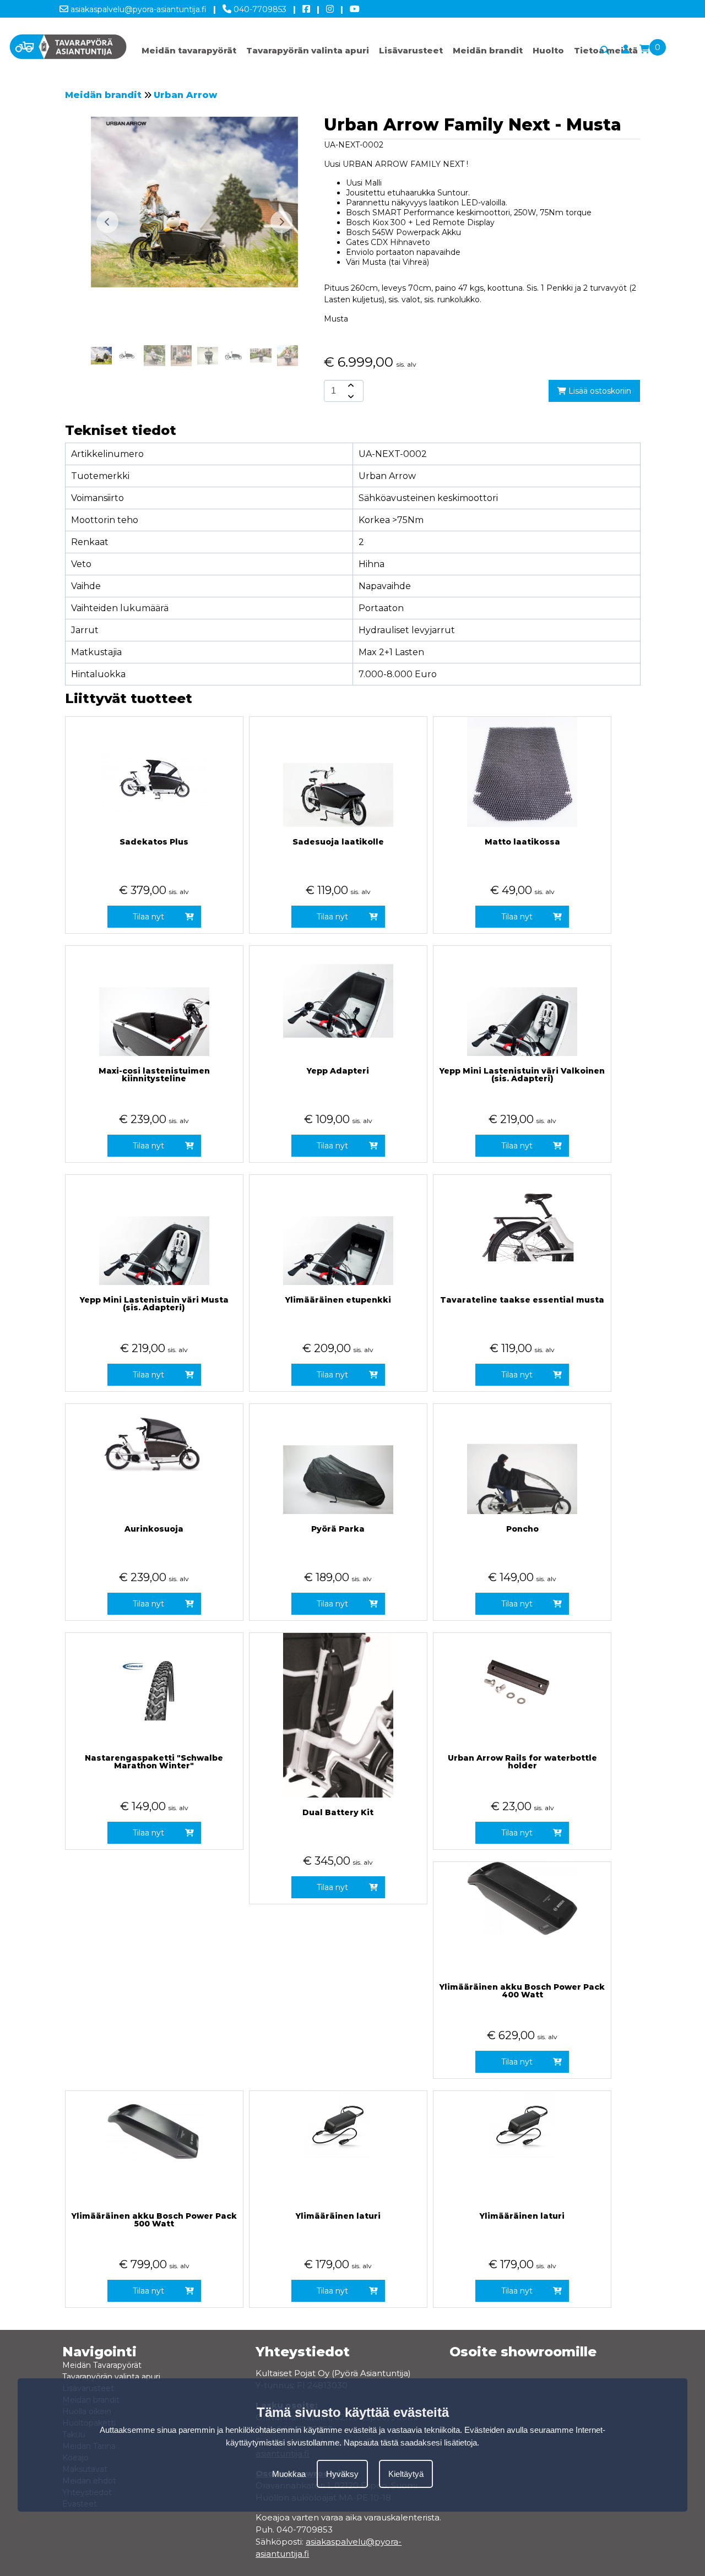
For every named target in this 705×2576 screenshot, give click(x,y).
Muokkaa (289, 2474)
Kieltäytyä (406, 2474)
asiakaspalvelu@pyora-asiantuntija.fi (137, 9)
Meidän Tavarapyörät (102, 2365)
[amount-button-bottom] (350, 396)
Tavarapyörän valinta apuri (308, 50)
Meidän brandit (488, 50)
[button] (281, 222)
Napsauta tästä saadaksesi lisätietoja (410, 2442)
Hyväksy (342, 2474)
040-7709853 (259, 9)
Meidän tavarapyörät (189, 50)
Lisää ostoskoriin (599, 391)
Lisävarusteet (411, 50)
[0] (644, 50)
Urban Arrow (185, 95)
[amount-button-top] (350, 385)
